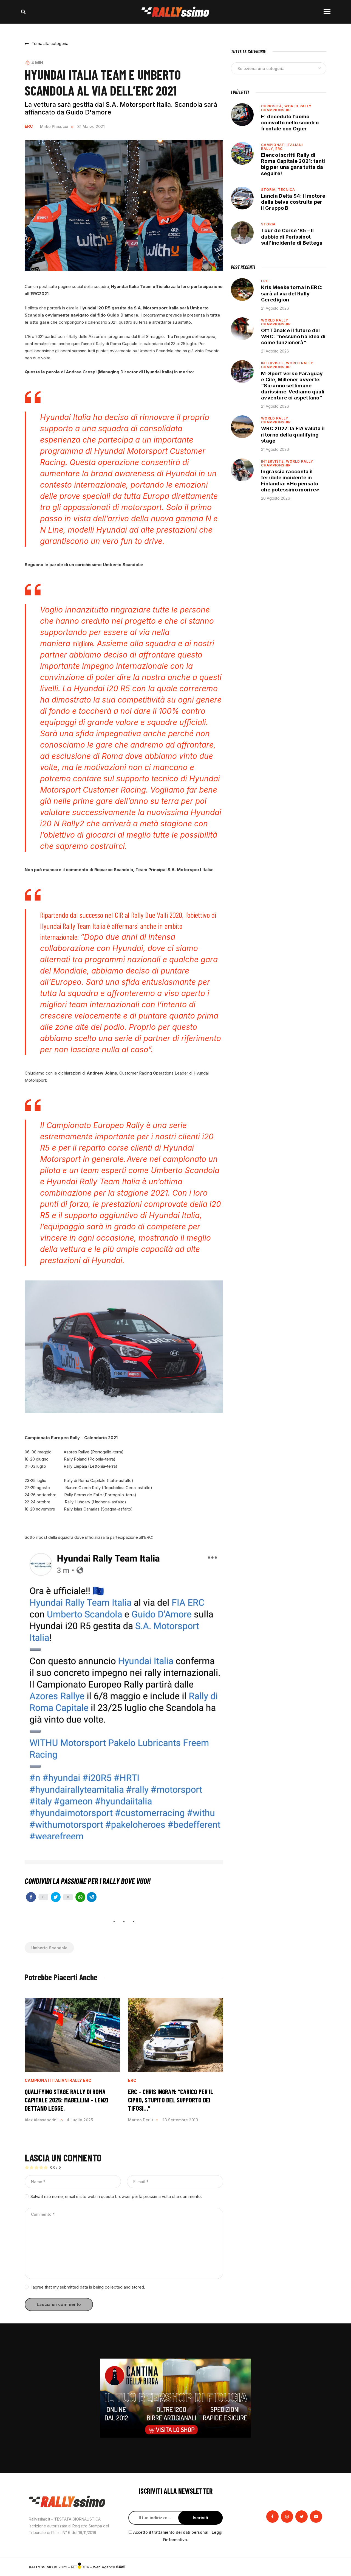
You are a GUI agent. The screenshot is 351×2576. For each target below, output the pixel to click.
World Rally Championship (286, 108)
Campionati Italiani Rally (53, 2080)
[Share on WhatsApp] (80, 1897)
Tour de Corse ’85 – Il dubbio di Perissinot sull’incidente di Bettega (292, 237)
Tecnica (287, 190)
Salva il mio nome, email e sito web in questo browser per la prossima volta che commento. (116, 2196)
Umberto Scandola (49, 1948)
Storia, (270, 190)
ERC (29, 126)
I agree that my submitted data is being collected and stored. (88, 2287)
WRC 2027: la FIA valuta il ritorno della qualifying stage (293, 434)
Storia (268, 224)
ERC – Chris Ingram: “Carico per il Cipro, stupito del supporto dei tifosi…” (171, 2100)
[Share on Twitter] (56, 1897)
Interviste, (274, 363)
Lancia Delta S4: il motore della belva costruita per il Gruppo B (293, 202)
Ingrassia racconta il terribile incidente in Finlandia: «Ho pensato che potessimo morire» (290, 481)
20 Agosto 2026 (276, 498)
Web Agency (104, 2567)
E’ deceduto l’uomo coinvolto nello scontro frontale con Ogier (290, 123)
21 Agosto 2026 (275, 308)
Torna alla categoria (50, 44)
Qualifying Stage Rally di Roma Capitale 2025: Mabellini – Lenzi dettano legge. (66, 2100)
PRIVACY (315, 2567)
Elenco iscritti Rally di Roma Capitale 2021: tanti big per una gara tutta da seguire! (293, 164)
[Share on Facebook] (31, 1897)
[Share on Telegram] (92, 1897)
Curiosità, (273, 106)
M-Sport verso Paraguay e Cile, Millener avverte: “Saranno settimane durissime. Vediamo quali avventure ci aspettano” (293, 386)
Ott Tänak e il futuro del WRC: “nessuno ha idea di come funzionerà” (293, 336)
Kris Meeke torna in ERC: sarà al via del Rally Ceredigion (292, 293)
